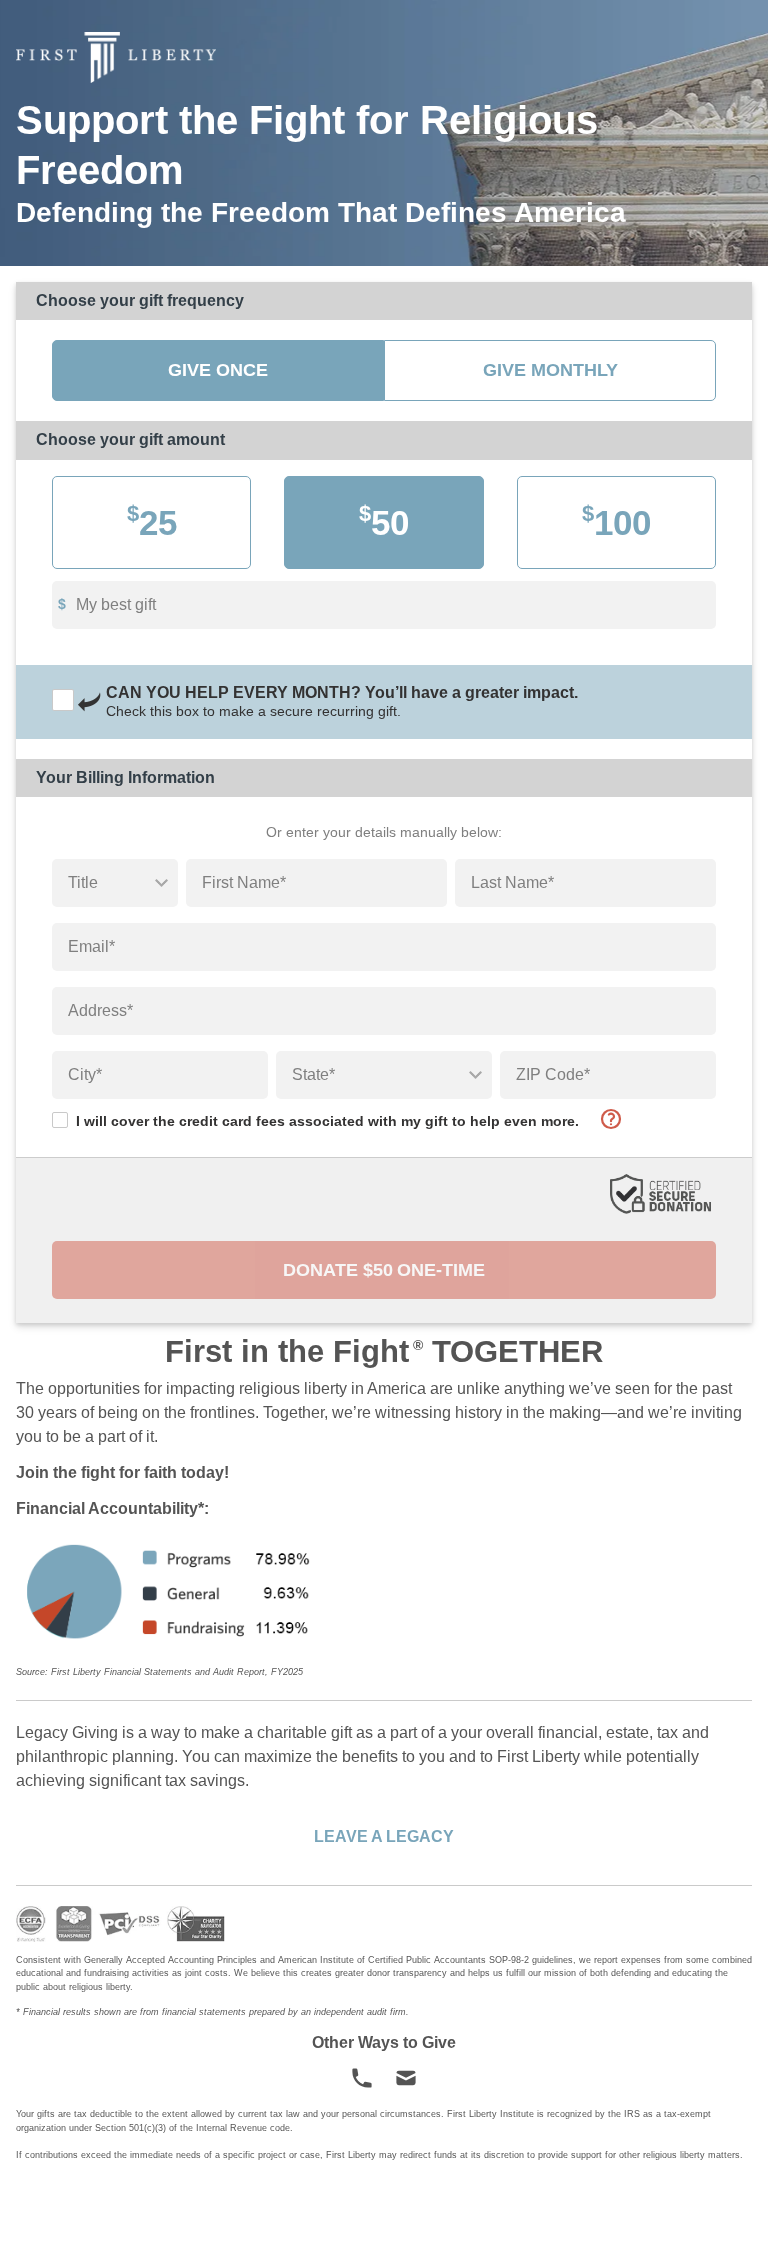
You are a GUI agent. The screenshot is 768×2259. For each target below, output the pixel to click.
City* (85, 1074)
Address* (100, 1010)
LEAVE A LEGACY (384, 1836)
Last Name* (512, 882)
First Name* (244, 882)
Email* (91, 946)
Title (83, 882)
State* (313, 1074)
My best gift (116, 604)
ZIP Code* (553, 1074)
